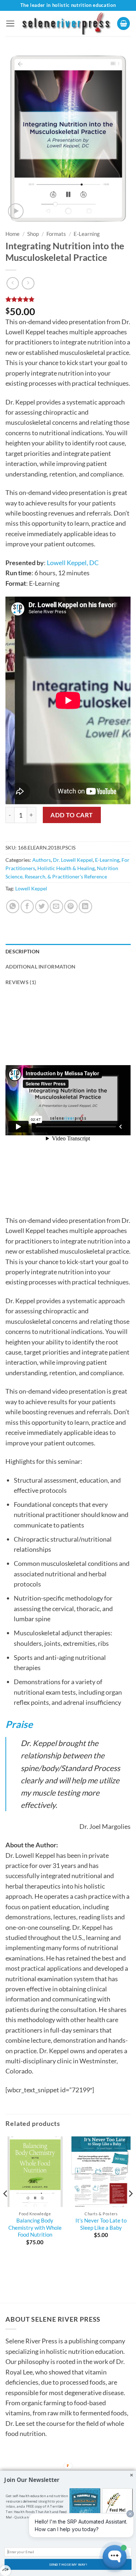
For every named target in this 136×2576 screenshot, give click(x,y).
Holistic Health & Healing (66, 868)
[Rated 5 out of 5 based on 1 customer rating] (68, 299)
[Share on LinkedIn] (85, 906)
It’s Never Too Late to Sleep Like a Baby (101, 2224)
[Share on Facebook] (27, 906)
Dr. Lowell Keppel (73, 860)
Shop (33, 234)
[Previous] (6, 2208)
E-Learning (87, 234)
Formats (56, 234)
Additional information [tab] (40, 967)
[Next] (130, 2208)
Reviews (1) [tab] (21, 982)
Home (13, 234)
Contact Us (27, 2462)
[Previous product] (28, 283)
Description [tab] (22, 951)
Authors (42, 860)
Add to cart (72, 815)
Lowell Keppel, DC (73, 563)
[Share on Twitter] (42, 906)
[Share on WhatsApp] (13, 906)
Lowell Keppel (31, 888)
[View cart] (124, 24)
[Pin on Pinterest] (71, 906)
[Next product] (13, 283)
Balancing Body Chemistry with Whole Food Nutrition (35, 2227)
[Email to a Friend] (56, 906)
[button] (10, 24)
